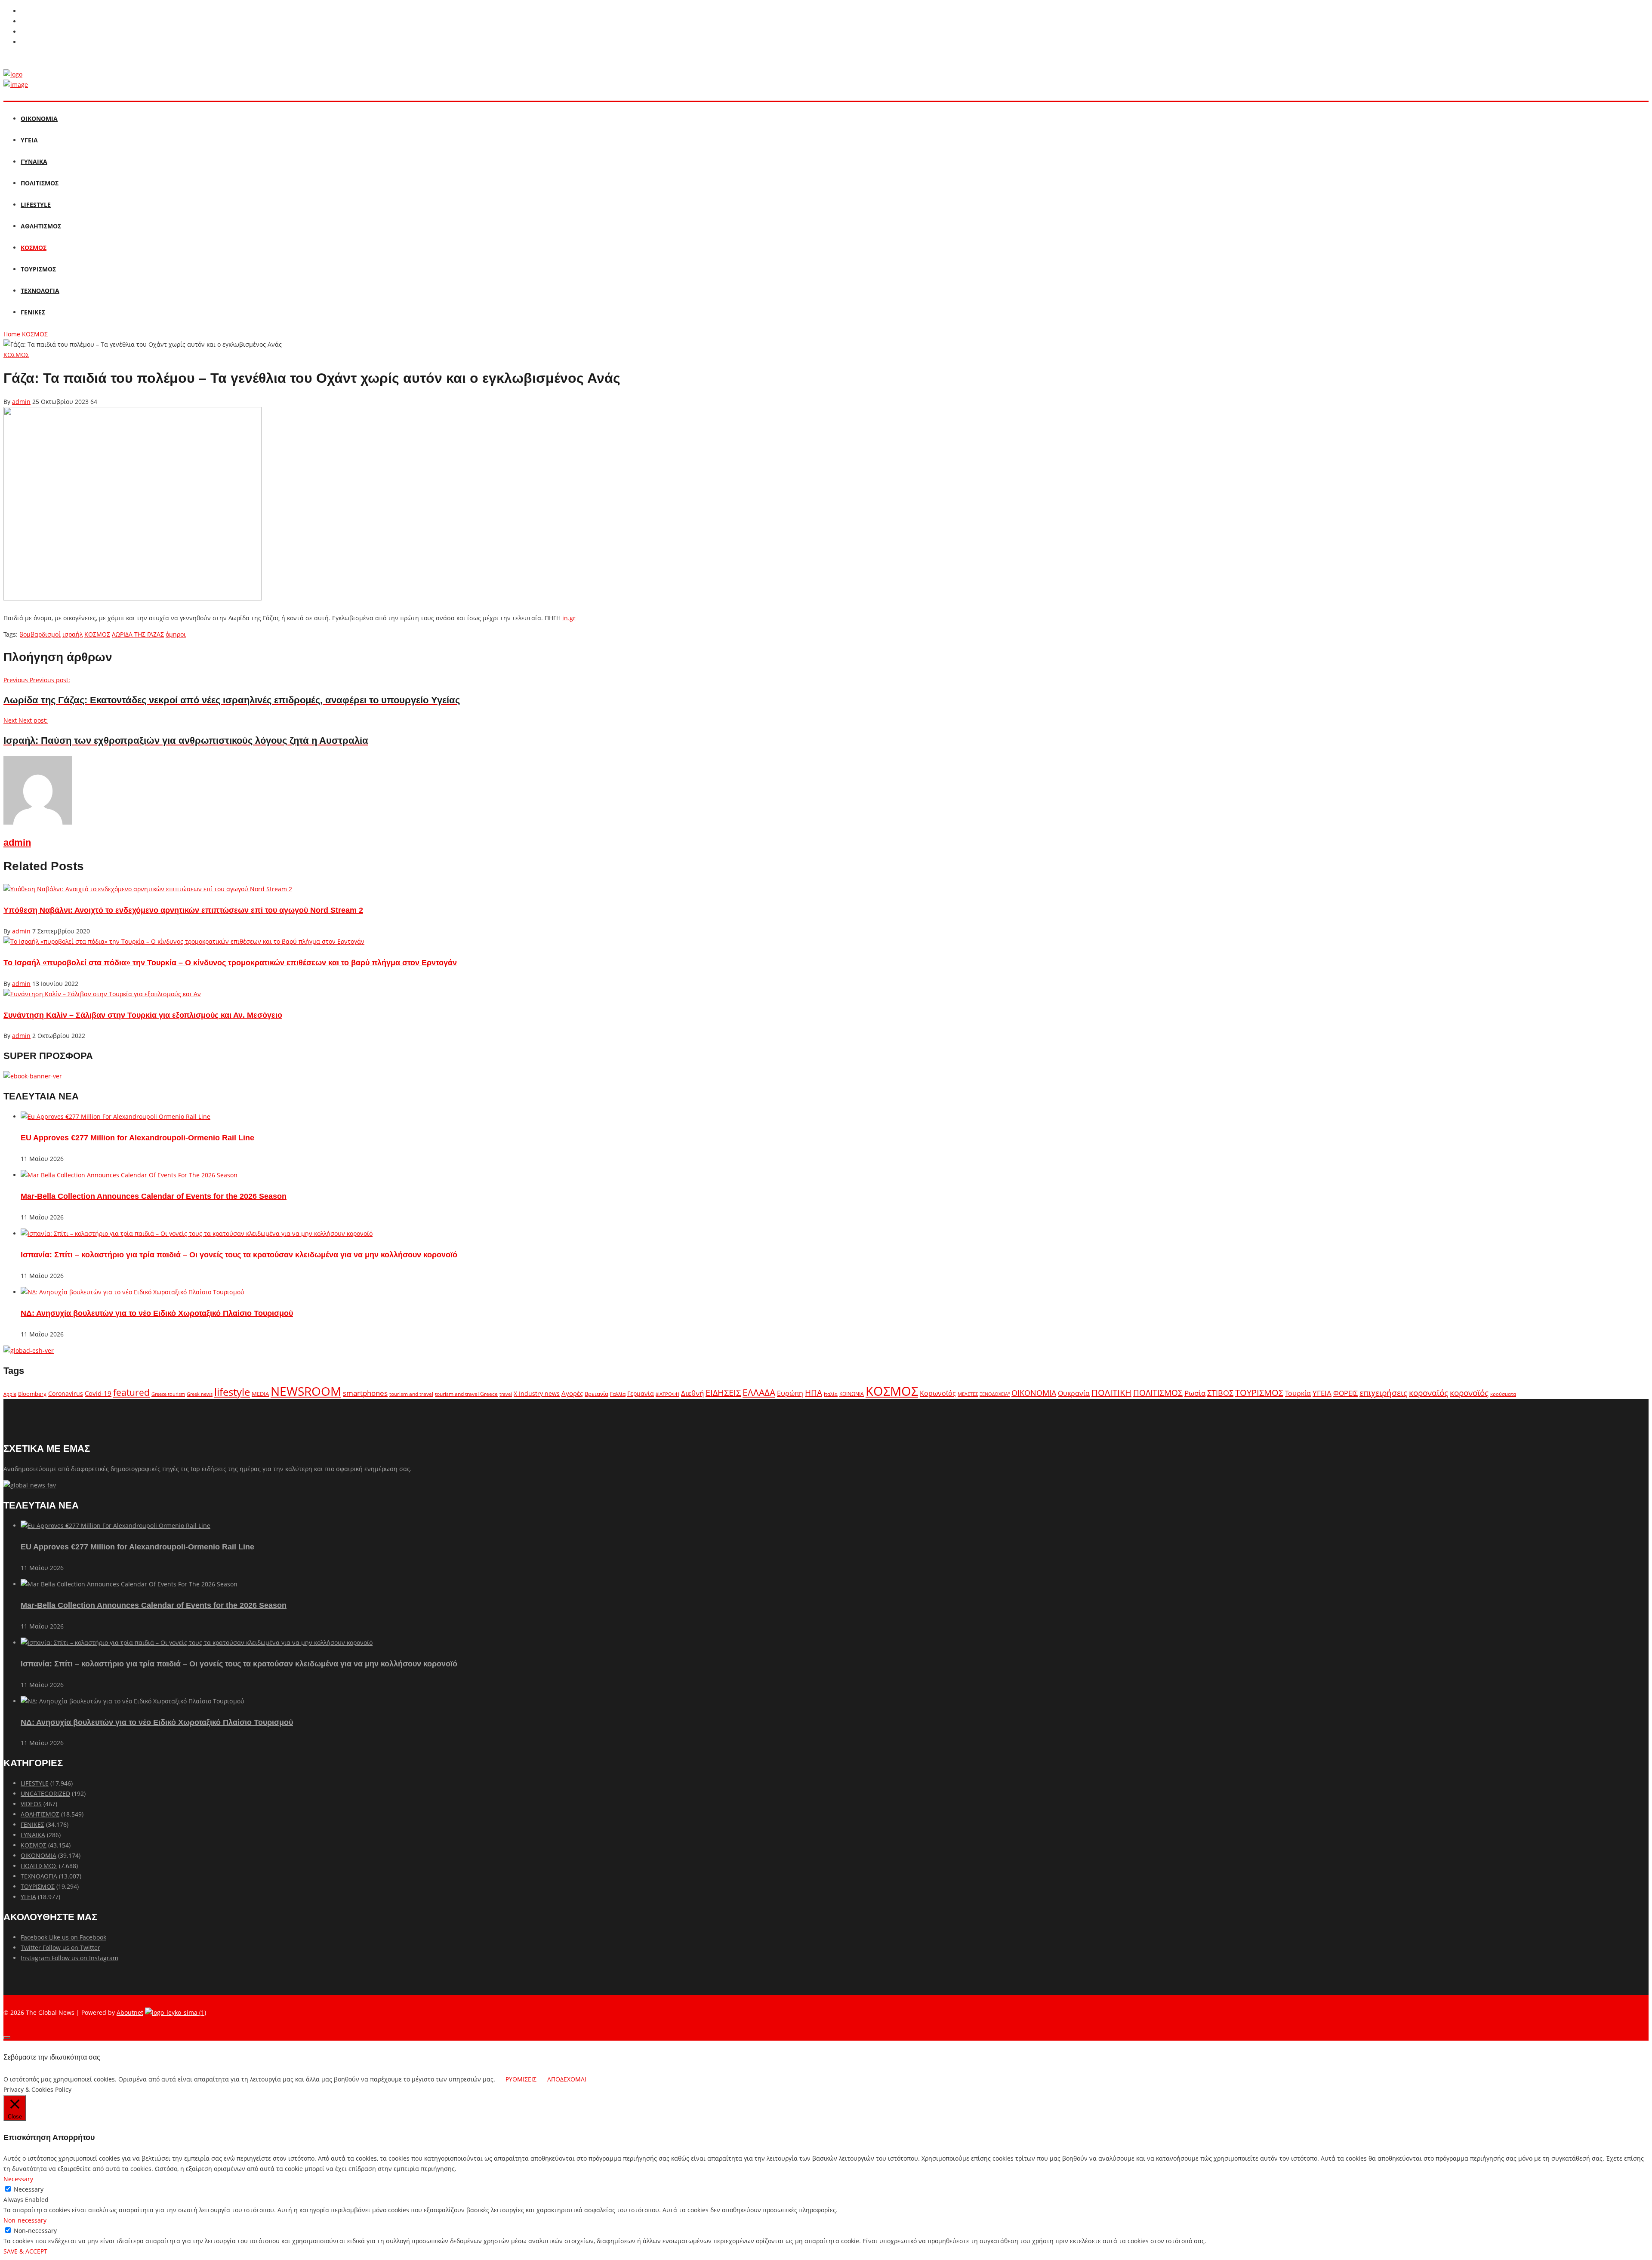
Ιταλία (831, 1394)
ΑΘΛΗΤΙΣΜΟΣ (41, 226)
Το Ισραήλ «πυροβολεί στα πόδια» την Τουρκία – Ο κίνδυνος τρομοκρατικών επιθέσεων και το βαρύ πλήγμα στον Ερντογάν (230, 963)
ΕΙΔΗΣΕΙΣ (723, 1393)
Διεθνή (692, 1393)
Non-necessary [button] (25, 2220)
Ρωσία (1195, 1393)
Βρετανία (596, 1394)
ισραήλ (72, 634)
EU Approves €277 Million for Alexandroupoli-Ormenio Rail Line (137, 1138)
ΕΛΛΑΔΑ (759, 1392)
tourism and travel (411, 1394)
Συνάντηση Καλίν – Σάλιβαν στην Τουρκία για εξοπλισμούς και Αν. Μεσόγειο (143, 1015)
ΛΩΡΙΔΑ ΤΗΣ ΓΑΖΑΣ (138, 634)
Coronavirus (66, 1394)
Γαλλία (618, 1394)
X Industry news (537, 1393)
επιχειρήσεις (1383, 1393)
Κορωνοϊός (938, 1393)
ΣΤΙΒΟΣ (1220, 1393)
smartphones (365, 1393)
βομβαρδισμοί (40, 634)
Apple (10, 1394)
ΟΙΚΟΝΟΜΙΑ (39, 119)
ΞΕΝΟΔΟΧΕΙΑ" (995, 1394)
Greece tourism (168, 1394)
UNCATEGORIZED (45, 1794)
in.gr (569, 618)
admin (21, 402)
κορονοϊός (1469, 1393)
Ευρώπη (790, 1393)
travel (506, 1394)
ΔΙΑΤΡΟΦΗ (667, 1394)
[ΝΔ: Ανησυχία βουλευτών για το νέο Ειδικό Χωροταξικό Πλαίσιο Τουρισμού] (133, 1292)
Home (12, 334)
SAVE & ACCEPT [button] (25, 2251)
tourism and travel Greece (466, 1394)
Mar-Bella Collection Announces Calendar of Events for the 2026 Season (154, 1196)
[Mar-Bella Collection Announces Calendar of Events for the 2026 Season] (129, 1175)
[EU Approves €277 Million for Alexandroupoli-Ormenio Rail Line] (116, 1116)
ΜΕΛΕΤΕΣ (968, 1394)
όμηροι (176, 634)
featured (131, 1392)
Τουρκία (1298, 1393)
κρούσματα (1503, 1394)
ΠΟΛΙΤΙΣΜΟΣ (40, 183)
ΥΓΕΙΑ (29, 140)
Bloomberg (32, 1394)
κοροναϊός (1429, 1393)
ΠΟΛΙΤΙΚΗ (1111, 1393)
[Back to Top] (7, 2038)
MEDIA (260, 1394)
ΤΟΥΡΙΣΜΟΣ (38, 269)
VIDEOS (31, 1804)
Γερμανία (641, 1393)
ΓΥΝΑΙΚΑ (34, 162)
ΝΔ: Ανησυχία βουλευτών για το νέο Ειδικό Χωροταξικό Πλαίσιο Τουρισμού (157, 1313)
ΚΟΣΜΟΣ (34, 248)
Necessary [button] (18, 2179)
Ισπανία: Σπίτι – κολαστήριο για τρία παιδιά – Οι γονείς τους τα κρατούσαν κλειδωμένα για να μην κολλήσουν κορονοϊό (239, 1255)
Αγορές (572, 1393)
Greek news (200, 1394)
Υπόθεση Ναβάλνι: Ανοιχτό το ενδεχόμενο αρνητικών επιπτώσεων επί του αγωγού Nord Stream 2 (183, 910)
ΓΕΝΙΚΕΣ (33, 312)
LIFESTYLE (36, 205)
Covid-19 (98, 1393)
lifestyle (232, 1392)
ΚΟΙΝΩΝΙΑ (852, 1394)
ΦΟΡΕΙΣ (1345, 1393)
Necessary (29, 2189)
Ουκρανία (1074, 1393)
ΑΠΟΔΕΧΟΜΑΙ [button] (567, 2079)
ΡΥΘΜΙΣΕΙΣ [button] (521, 2079)
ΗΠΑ (814, 1393)
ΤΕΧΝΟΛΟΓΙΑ (40, 291)
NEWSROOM (306, 1391)
